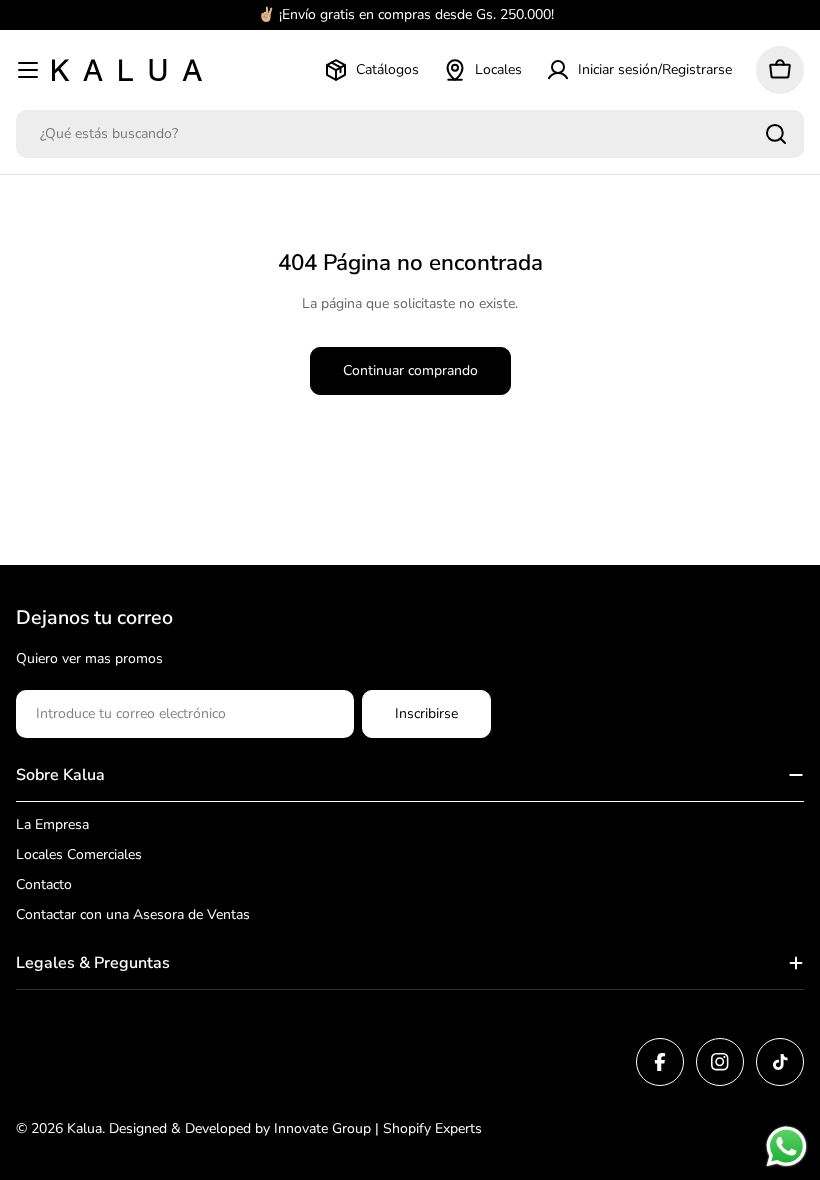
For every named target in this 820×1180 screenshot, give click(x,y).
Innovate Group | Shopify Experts (378, 1128)
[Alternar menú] (28, 70)
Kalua (84, 1128)
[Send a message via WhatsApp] (786, 1146)
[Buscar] (776, 134)
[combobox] (410, 134)
